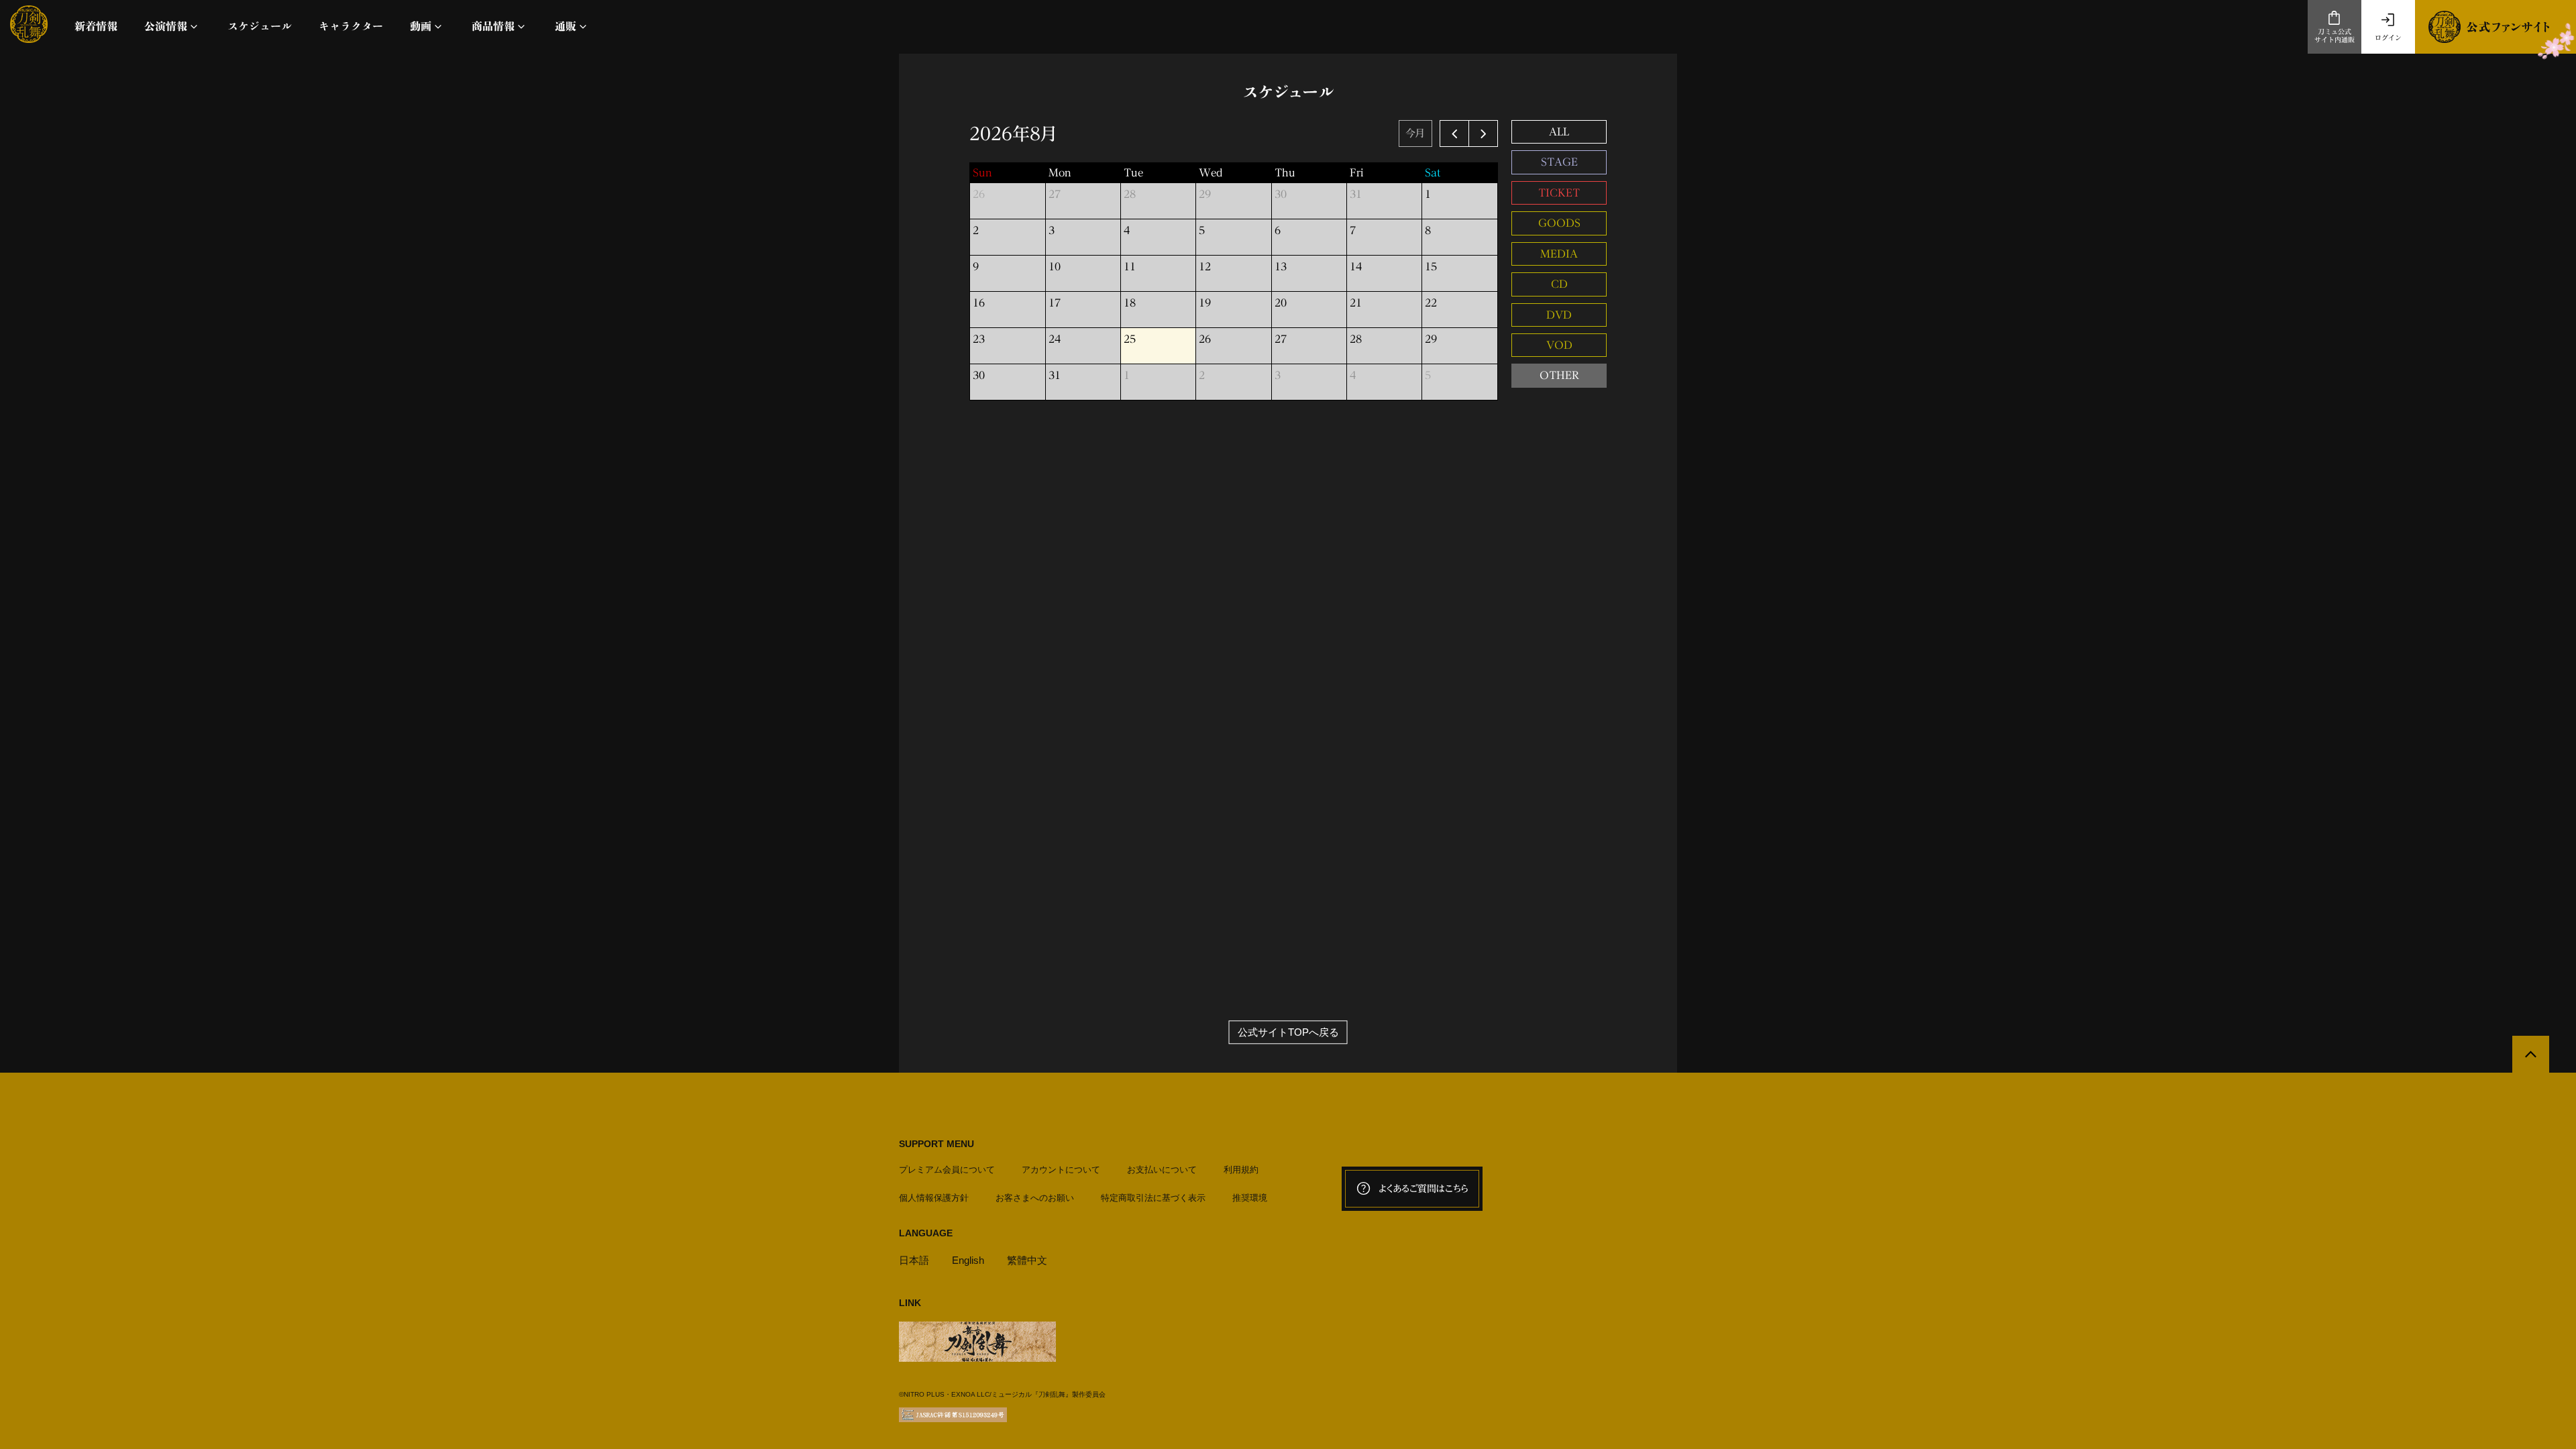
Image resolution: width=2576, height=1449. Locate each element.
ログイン (2388, 38)
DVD (1559, 315)
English (968, 1260)
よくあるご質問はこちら (1424, 1189)
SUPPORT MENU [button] (936, 1144)
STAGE (1559, 162)
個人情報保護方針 (934, 1198)
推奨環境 (1250, 1198)
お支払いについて (1162, 1170)
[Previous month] (1454, 133)
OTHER (1559, 375)
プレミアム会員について (947, 1170)
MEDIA (1559, 254)
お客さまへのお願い (1035, 1198)
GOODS (1559, 223)
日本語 (914, 1260)
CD (1559, 284)
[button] (172, 26)
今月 (1415, 133)
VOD (1559, 345)
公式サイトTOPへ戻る (1288, 1032)
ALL (1559, 132)
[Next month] (1483, 133)
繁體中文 (1027, 1260)
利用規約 (1241, 1170)
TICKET (1559, 193)
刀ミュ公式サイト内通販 (2334, 36)
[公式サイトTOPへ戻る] (2531, 1054)
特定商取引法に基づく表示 (1153, 1198)
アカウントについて (1061, 1170)
